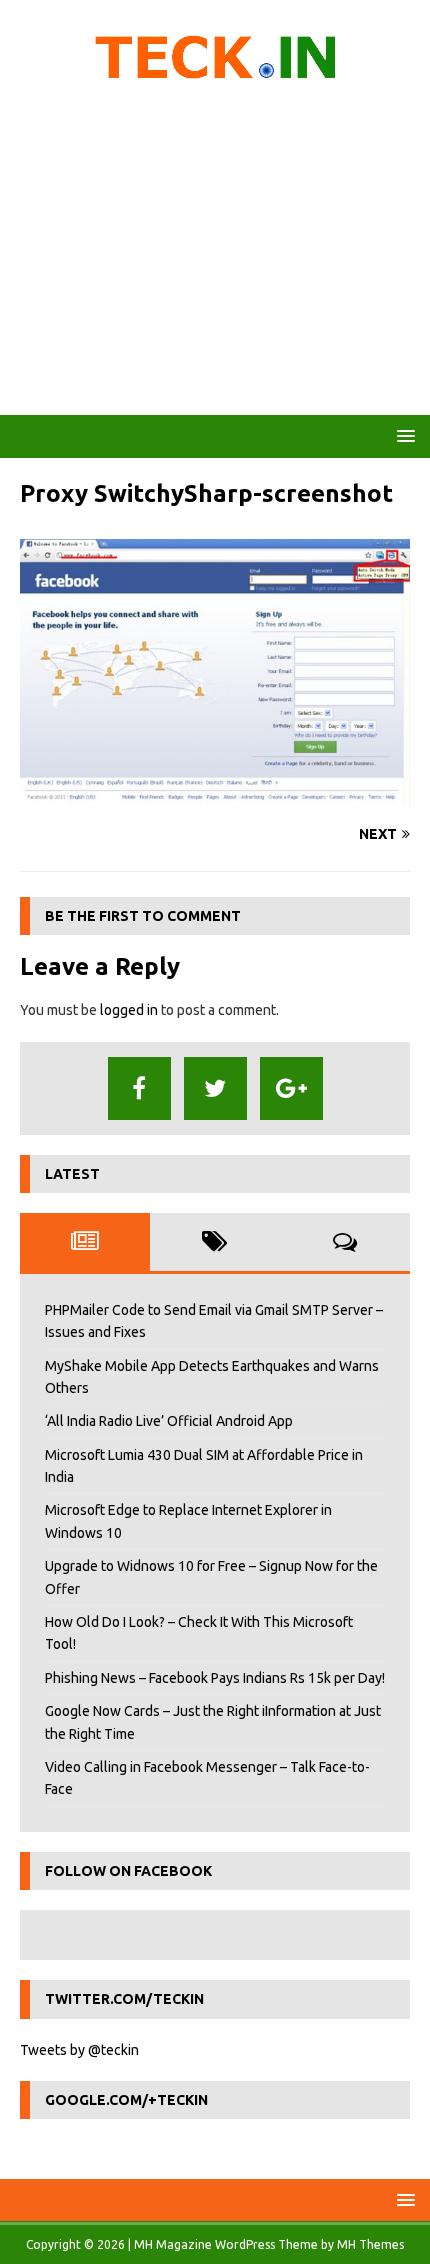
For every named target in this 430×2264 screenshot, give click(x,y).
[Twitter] (215, 1088)
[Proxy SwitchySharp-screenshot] (215, 796)
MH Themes (370, 2244)
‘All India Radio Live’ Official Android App (169, 1421)
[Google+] (291, 1088)
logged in (129, 1010)
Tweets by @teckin (79, 2050)
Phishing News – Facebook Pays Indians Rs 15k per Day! (215, 1678)
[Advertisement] (215, 255)
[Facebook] (139, 1088)
